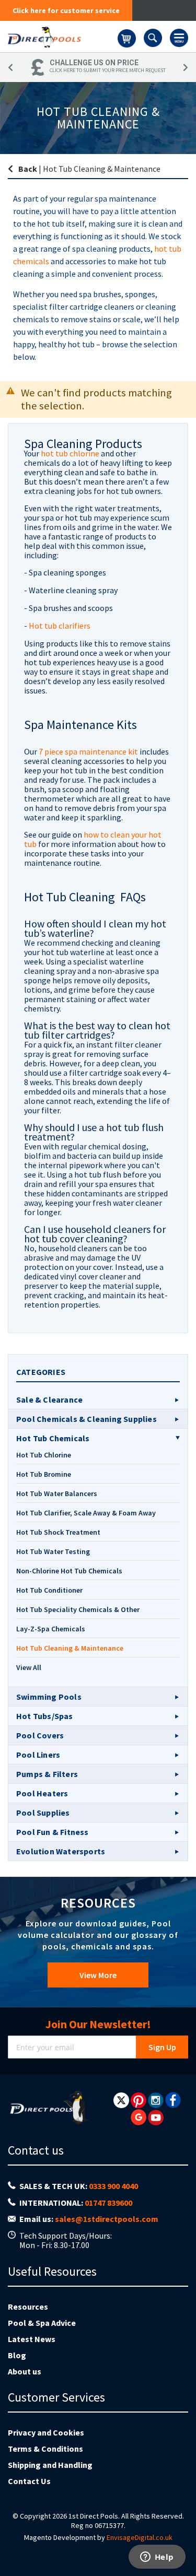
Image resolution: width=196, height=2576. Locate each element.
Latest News (32, 2339)
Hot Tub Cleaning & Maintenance (70, 1648)
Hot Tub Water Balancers (57, 1493)
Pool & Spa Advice (42, 2323)
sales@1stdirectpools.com (107, 2219)
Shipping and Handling (50, 2465)
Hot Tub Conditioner (49, 1590)
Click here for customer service (66, 10)
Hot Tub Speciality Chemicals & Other (78, 1609)
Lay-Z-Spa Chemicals (51, 1629)
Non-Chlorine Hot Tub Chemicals (69, 1571)
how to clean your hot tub (93, 839)
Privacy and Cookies (46, 2432)
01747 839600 (108, 2203)
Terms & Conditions (45, 2449)
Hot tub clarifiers (60, 626)
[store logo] (63, 37)
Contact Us (29, 2481)
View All (29, 1667)
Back (28, 169)
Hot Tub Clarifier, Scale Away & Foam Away (86, 1513)
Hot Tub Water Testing (53, 1551)
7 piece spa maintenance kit (89, 751)
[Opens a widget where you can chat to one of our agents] (157, 2558)
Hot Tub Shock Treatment (58, 1532)
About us (25, 2371)
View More (98, 1975)
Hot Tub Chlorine (44, 1455)
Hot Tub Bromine (44, 1474)
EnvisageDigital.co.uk (140, 2537)
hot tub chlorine (70, 453)
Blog (17, 2355)
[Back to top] (180, 2542)
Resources (28, 2307)
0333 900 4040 (113, 2186)
